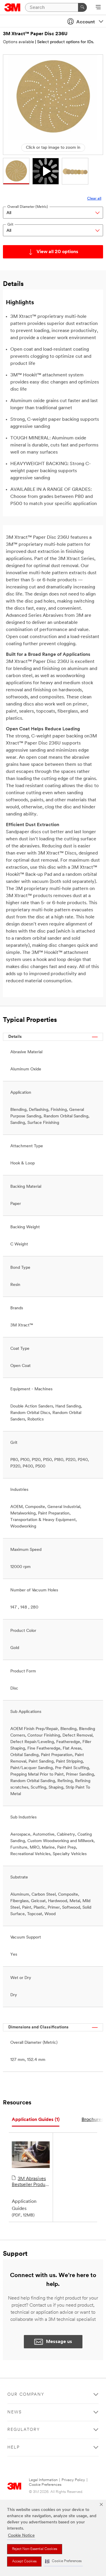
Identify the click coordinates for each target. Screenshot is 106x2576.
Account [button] (86, 22)
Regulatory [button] (24, 2430)
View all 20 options (57, 252)
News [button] (15, 2412)
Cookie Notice (21, 2536)
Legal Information (43, 2480)
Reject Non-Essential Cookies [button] (35, 2549)
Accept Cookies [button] (24, 2562)
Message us (59, 2342)
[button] (63, 2561)
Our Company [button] (26, 2395)
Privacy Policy (73, 2480)
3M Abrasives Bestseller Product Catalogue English (31, 2182)
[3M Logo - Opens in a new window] (13, 7)
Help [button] (14, 2448)
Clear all (94, 199)
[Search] (82, 7)
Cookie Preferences (45, 2485)
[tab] (36, 2120)
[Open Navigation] (98, 8)
